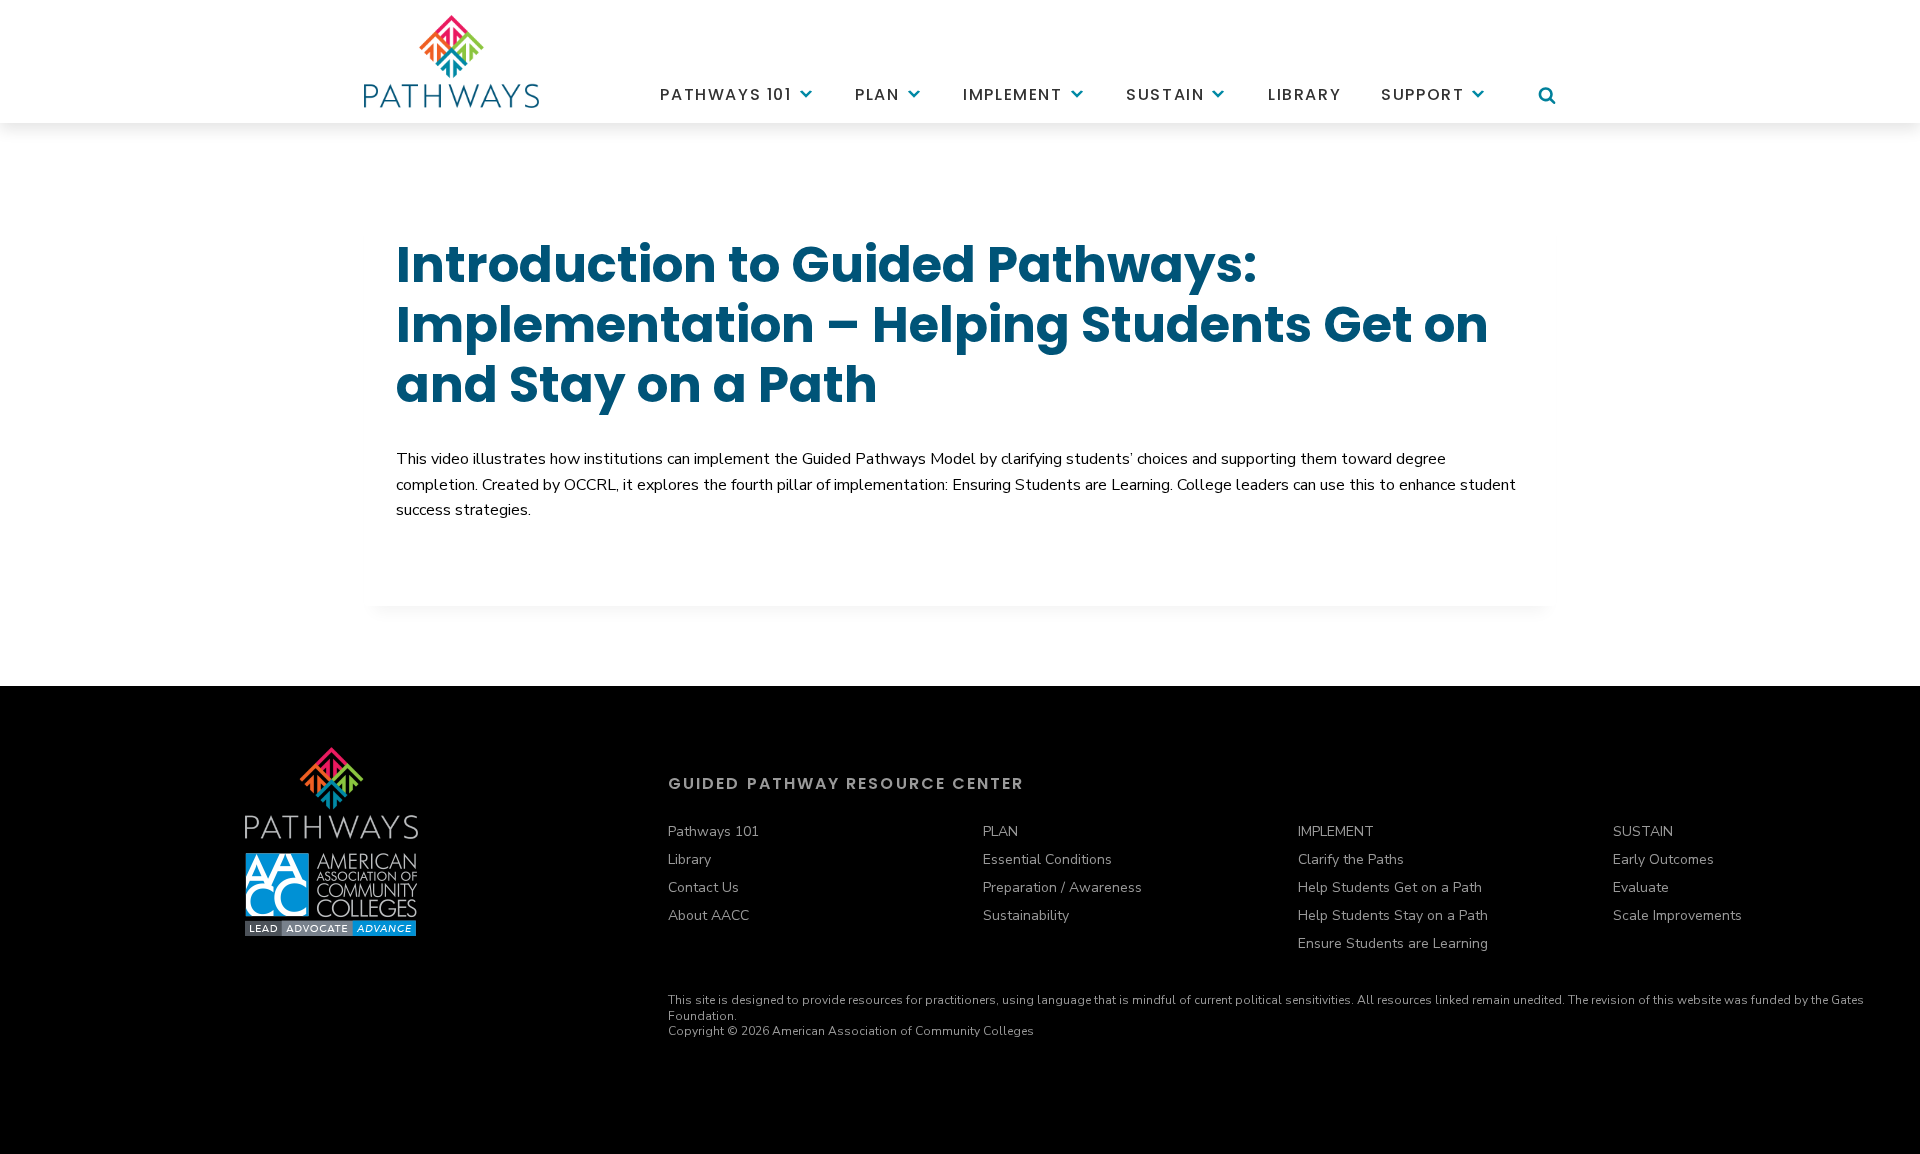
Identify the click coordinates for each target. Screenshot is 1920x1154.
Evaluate (1641, 887)
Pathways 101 (725, 94)
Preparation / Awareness (1062, 887)
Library (1304, 94)
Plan (877, 94)
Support (1422, 94)
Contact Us (703, 887)
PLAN (1000, 831)
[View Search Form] (1547, 105)
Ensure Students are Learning (1393, 943)
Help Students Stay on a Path (1393, 915)
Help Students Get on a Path (1390, 887)
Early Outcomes (1663, 859)
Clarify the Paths (1351, 859)
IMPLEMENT (1336, 831)
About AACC (708, 915)
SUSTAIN (1643, 831)
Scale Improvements (1677, 915)
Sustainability (1026, 915)
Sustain (1165, 94)
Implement (1012, 94)
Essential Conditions (1047, 859)
